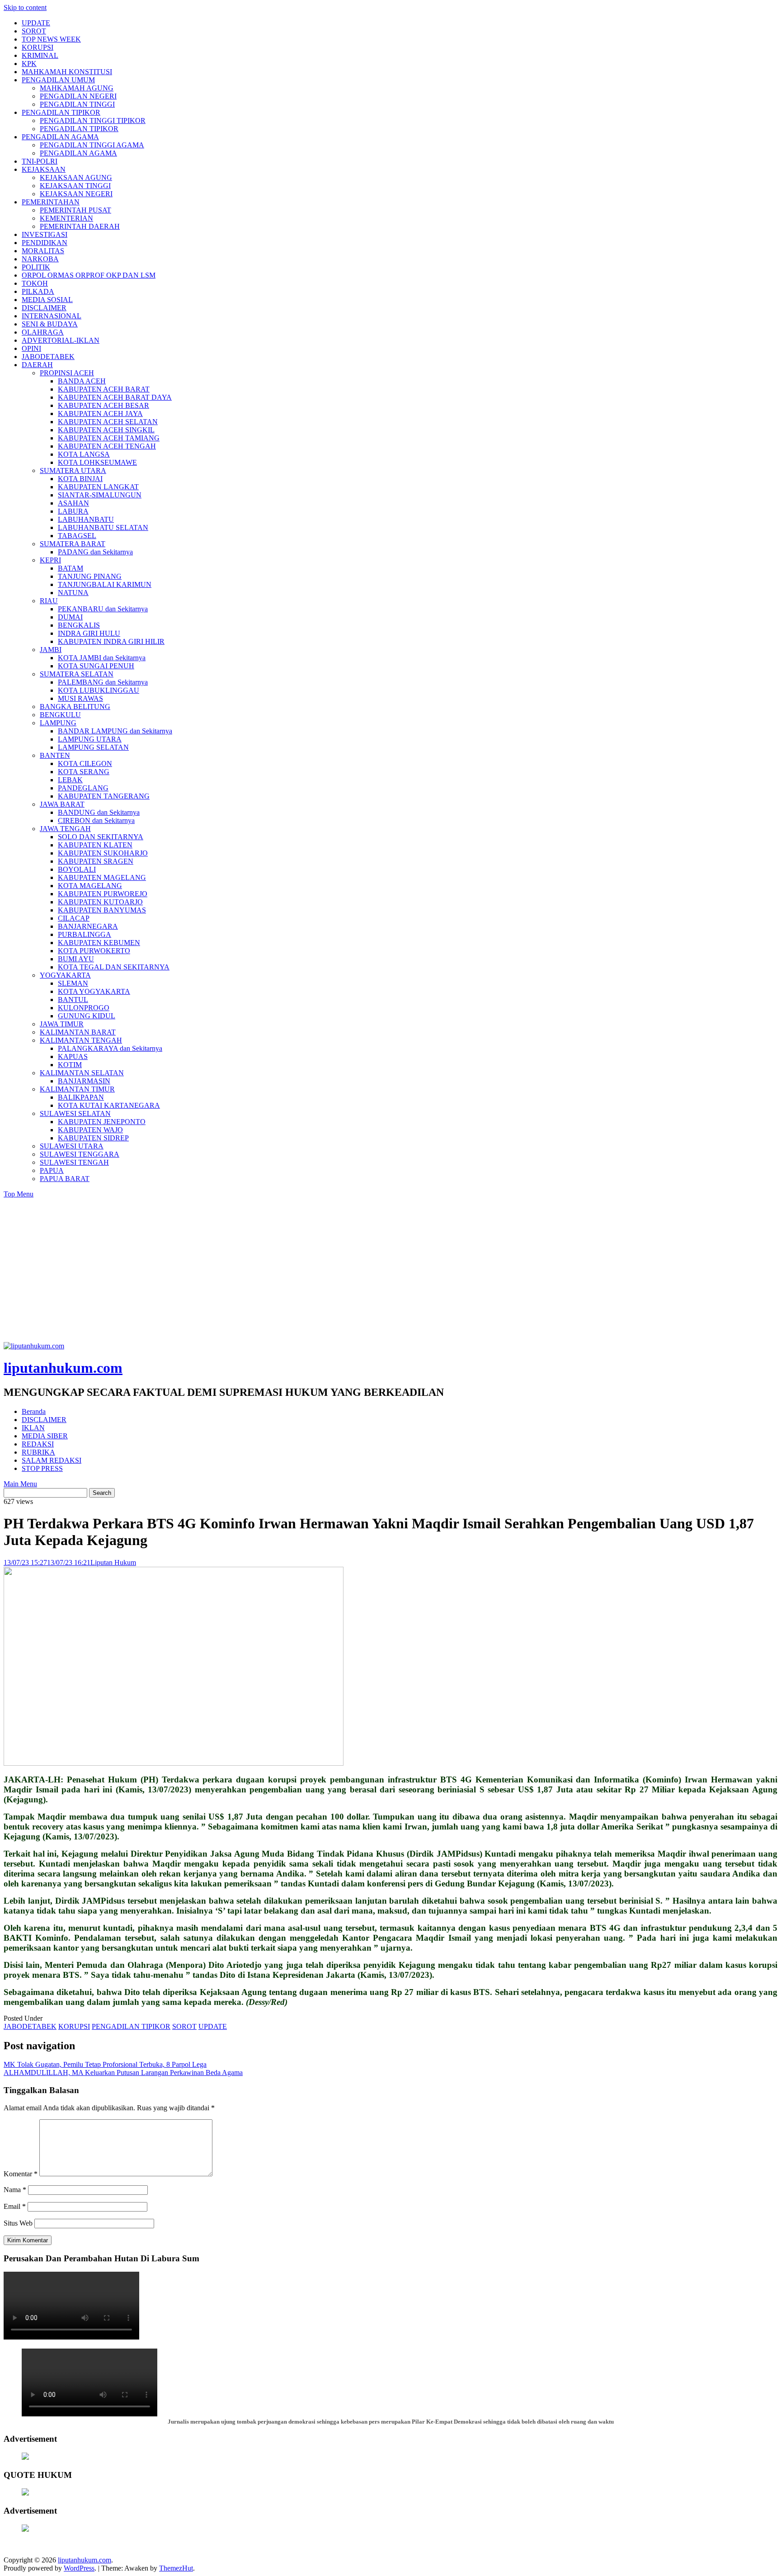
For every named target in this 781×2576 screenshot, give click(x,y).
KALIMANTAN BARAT (78, 1032)
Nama (15, 2190)
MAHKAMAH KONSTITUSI (67, 72)
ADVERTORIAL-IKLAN (61, 340)
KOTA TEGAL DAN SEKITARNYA (114, 967)
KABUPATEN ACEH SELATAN (108, 422)
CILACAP (74, 918)
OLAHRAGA (43, 332)
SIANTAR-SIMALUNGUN (100, 495)
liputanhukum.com (63, 1368)
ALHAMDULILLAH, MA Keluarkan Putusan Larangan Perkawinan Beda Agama (123, 2073)
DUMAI (70, 617)
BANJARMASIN (84, 1081)
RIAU (49, 601)
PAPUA (52, 1170)
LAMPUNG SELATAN (93, 747)
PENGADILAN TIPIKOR (61, 112)
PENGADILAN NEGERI (78, 96)
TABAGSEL (77, 536)
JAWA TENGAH (65, 829)
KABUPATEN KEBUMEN (99, 943)
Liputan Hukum (113, 1562)
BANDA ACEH (82, 381)
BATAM (71, 568)
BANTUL (73, 1000)
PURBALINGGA (85, 934)
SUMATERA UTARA (73, 470)
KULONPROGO (84, 1008)
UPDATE (36, 23)
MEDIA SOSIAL (47, 300)
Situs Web (18, 2223)
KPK (29, 64)
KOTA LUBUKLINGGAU (99, 690)
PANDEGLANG (83, 788)
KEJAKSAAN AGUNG (76, 177)
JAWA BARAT (62, 804)
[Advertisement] (390, 1274)
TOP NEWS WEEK (51, 39)
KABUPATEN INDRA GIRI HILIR (111, 641)
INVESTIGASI (45, 234)
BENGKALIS (79, 625)
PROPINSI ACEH (67, 373)
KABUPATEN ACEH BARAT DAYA (115, 397)
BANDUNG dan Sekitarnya (99, 812)
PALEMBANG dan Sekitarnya (103, 682)
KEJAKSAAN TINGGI (75, 186)
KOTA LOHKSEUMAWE (97, 462)
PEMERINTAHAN (51, 202)
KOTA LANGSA (84, 454)
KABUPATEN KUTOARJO (100, 902)
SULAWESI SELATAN (75, 1113)
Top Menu (19, 1194)
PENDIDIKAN (45, 243)
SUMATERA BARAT (73, 544)
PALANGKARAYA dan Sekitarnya (110, 1048)
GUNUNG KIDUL (87, 1016)
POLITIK (36, 267)
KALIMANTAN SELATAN (82, 1073)
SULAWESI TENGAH (74, 1162)
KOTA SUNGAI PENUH (96, 666)
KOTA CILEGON (85, 763)
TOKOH (35, 283)
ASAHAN (73, 503)
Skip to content (25, 7)
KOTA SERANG (84, 772)
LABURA (73, 511)
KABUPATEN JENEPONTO (102, 1122)
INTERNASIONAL (52, 316)
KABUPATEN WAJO (90, 1130)
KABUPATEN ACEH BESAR (104, 405)
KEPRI (50, 560)
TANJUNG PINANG (90, 576)
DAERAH (37, 365)
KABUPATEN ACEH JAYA (100, 414)
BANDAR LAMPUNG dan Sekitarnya (115, 731)
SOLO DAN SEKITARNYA (101, 837)
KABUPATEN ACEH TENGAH (107, 446)
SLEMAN (73, 983)
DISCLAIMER (44, 308)
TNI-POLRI (40, 161)
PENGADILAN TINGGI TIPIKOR (93, 121)
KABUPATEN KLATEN (95, 845)
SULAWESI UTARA (72, 1146)
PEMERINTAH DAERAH (80, 226)
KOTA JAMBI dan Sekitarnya (102, 658)
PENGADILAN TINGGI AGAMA (92, 145)
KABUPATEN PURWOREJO (103, 894)
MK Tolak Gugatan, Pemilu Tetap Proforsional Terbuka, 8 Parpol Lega (105, 2064)
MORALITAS (43, 251)
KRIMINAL (40, 55)
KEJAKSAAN (44, 169)
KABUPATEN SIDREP (93, 1138)
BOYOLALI (77, 869)
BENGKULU (60, 715)
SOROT (34, 31)
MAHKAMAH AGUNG (77, 88)
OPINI (31, 348)
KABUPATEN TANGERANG (104, 796)
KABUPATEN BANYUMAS (102, 910)
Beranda (34, 1411)
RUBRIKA (38, 1452)
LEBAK (70, 780)
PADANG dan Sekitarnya (95, 552)
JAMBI (51, 650)
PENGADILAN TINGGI (77, 104)
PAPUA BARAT (65, 1179)
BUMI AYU (76, 959)
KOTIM (70, 1065)
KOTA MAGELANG (90, 886)
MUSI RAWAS (80, 698)
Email (15, 2206)
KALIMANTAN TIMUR (77, 1089)
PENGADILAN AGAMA (60, 137)
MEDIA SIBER (45, 1436)
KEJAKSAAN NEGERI (76, 194)
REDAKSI (38, 1444)
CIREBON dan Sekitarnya (96, 820)
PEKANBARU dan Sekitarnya (103, 609)
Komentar (21, 2174)
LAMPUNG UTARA (90, 739)
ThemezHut (176, 2568)
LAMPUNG (58, 723)
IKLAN (33, 1428)
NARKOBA (40, 259)
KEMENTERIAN (66, 218)
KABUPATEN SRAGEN (96, 861)
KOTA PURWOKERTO (94, 951)
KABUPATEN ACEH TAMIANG (109, 438)
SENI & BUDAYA (50, 324)
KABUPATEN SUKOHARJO (103, 853)
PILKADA (38, 291)
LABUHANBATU (86, 519)
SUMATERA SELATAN (77, 674)
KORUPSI (38, 47)
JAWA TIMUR (62, 1024)
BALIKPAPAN (81, 1097)
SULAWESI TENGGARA (80, 1154)
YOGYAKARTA (65, 975)
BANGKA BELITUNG (75, 707)
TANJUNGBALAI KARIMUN (105, 584)
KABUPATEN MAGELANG (102, 877)
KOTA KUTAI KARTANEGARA (109, 1105)
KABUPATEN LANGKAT (98, 487)
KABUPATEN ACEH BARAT (104, 389)
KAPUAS (73, 1056)
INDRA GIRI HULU (89, 633)
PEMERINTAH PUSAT (75, 210)
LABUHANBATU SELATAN (103, 527)
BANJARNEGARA (88, 926)
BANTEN (55, 755)
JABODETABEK (48, 357)
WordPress (79, 2568)
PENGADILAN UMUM (58, 80)
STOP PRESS (42, 1468)
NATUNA (73, 593)
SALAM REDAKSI (52, 1460)
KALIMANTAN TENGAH (81, 1040)
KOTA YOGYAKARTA (94, 991)
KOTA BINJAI (80, 479)
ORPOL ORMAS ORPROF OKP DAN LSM (89, 275)
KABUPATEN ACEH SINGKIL (106, 430)
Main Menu (20, 1484)
